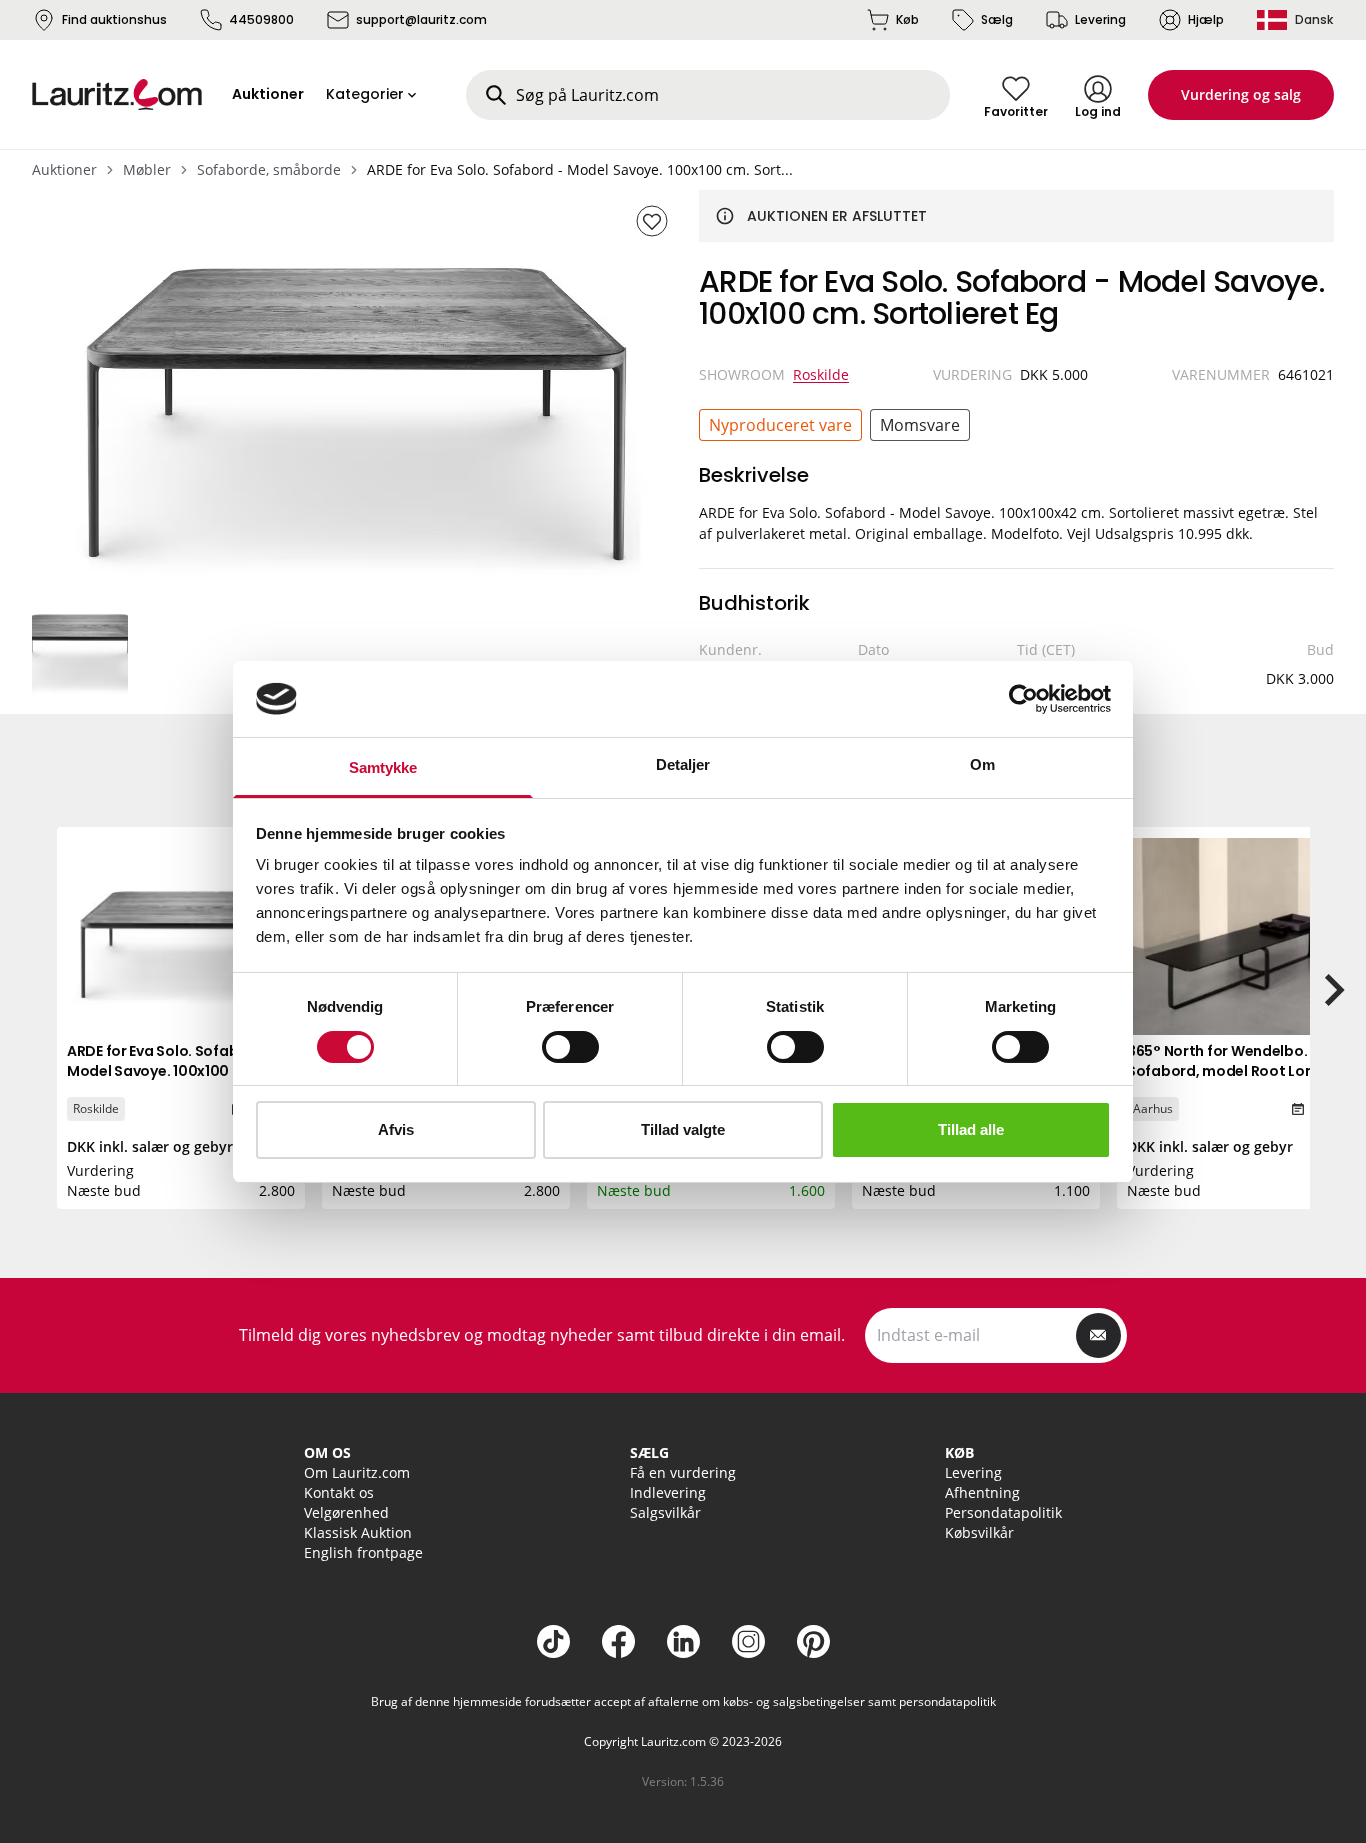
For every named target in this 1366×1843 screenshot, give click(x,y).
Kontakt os (339, 1492)
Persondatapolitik (1003, 1512)
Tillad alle (971, 1129)
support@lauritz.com (421, 19)
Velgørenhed (346, 1512)
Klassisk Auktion (358, 1532)
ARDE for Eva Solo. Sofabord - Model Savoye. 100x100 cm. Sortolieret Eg (170, 1071)
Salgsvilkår (665, 1512)
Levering (1100, 19)
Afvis (396, 1129)
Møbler (147, 169)
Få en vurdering (683, 1472)
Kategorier (365, 94)
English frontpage (363, 1552)
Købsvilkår (979, 1532)
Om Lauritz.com (357, 1472)
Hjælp (1206, 19)
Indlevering (668, 1492)
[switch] (570, 1047)
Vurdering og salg (1241, 94)
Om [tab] (982, 764)
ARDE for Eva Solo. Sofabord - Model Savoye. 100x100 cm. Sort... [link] (580, 169)
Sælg (997, 19)
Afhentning (982, 1492)
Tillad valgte (683, 1129)
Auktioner (64, 169)
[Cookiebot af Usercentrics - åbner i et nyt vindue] (1023, 699)
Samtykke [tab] (383, 767)
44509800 (261, 19)
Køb (907, 19)
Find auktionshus (114, 19)
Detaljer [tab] (683, 764)
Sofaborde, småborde (269, 169)
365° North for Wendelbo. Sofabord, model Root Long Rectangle (1225, 1071)
